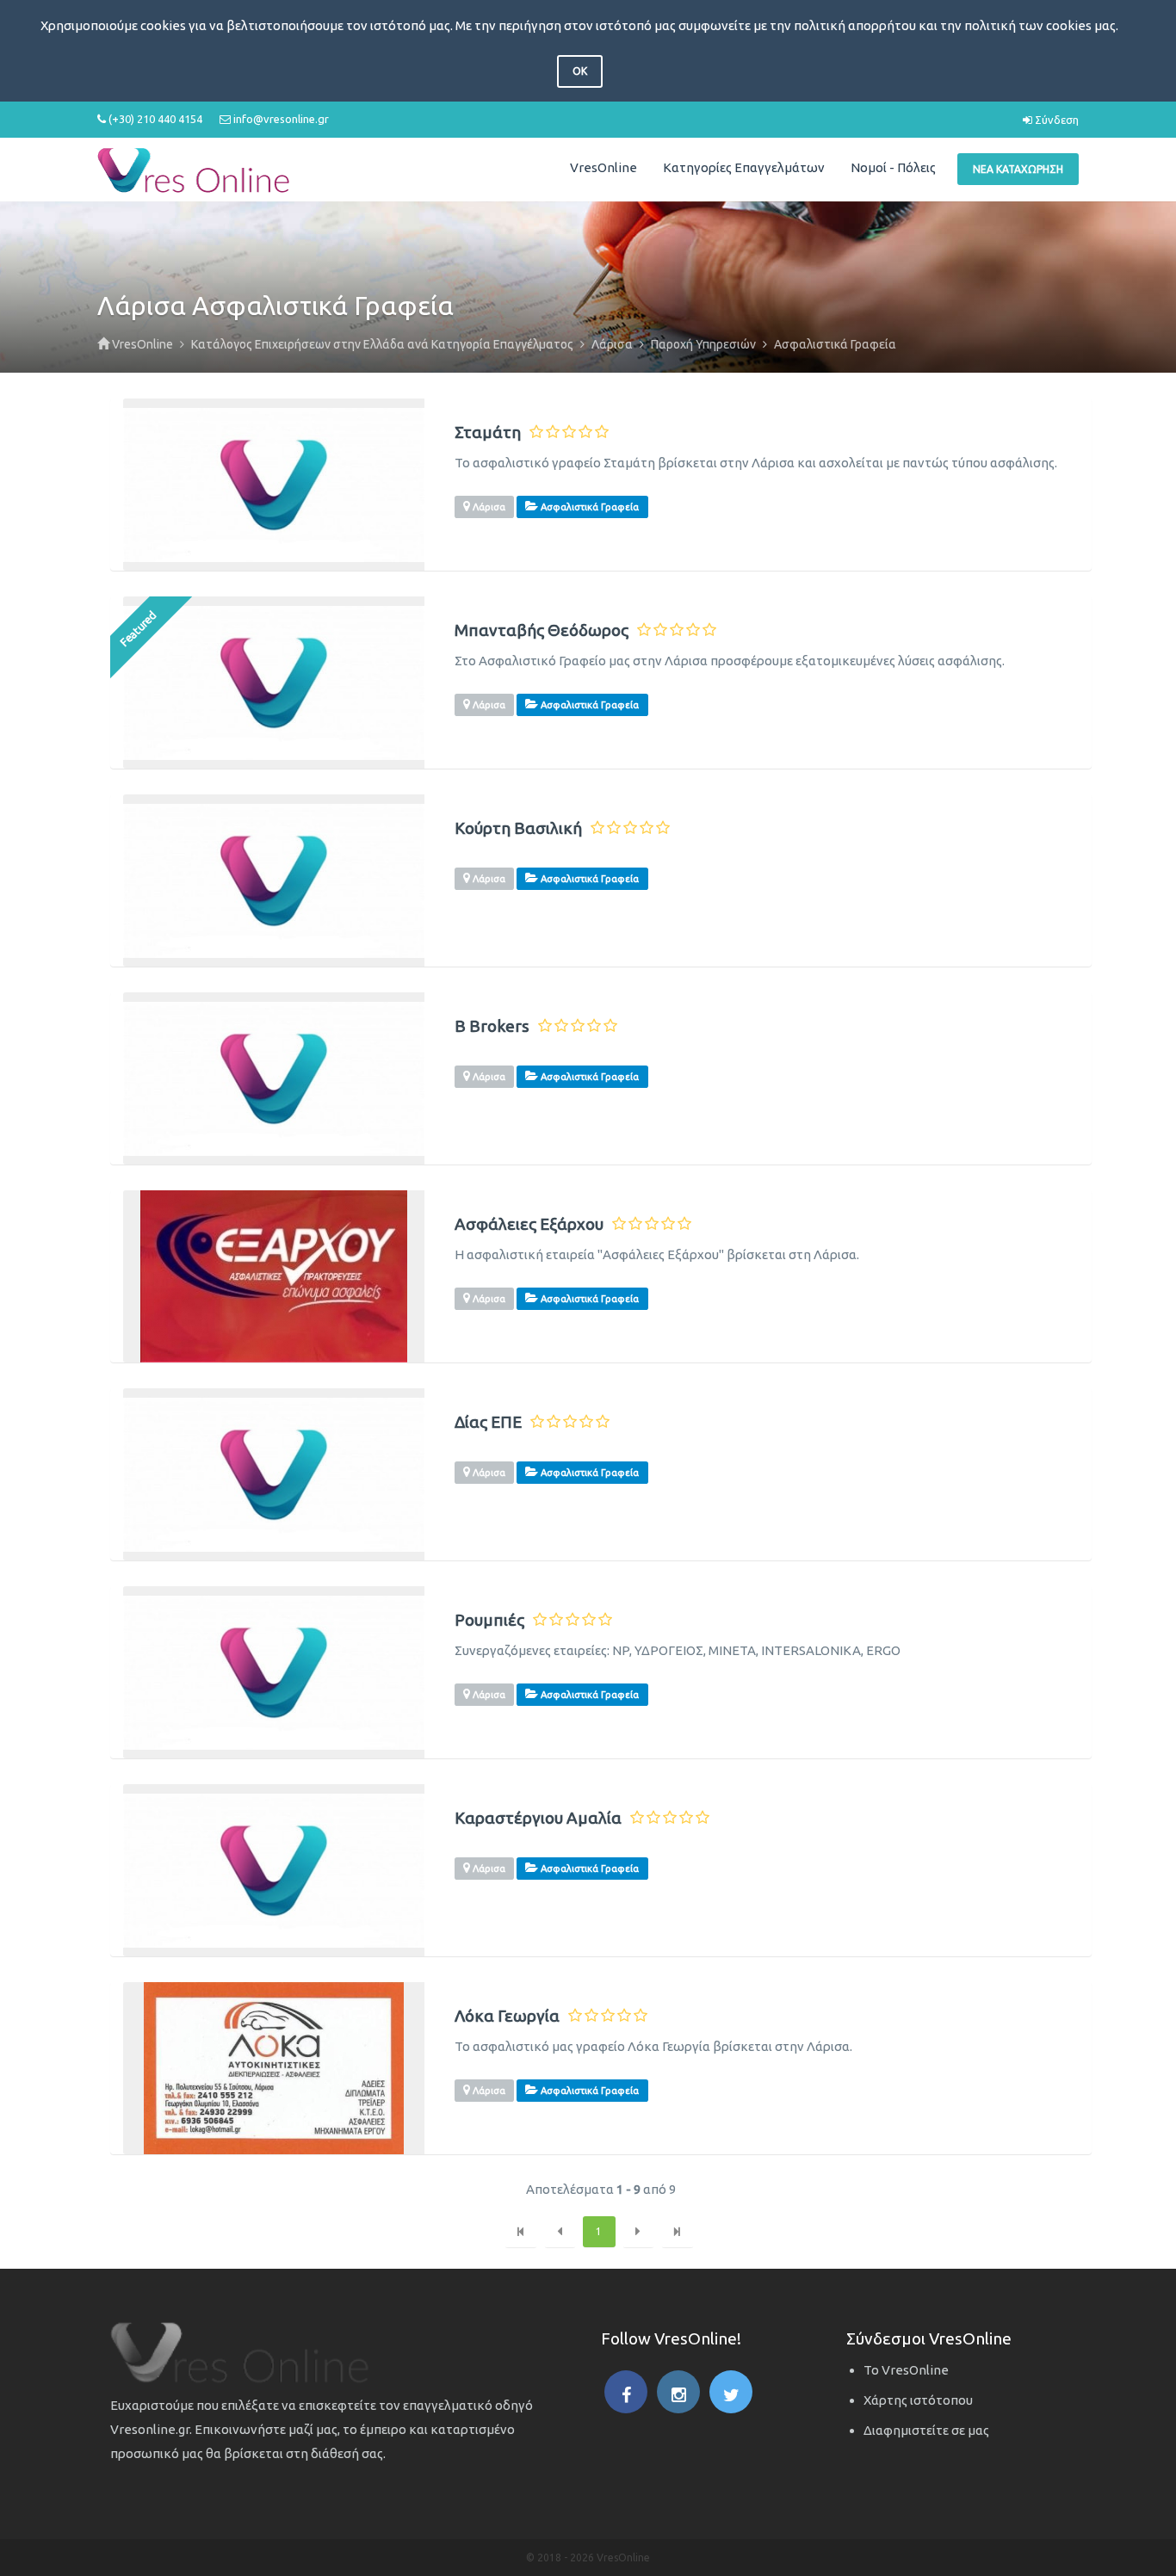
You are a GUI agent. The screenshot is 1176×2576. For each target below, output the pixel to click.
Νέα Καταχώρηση (1018, 169)
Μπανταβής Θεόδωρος (542, 630)
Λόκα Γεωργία (507, 2016)
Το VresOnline (906, 2370)
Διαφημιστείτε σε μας (926, 2430)
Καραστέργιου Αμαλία (538, 1818)
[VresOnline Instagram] (678, 2392)
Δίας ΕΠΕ (488, 1422)
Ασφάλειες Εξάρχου (529, 1224)
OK (580, 71)
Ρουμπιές (489, 1620)
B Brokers (492, 1026)
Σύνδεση (1055, 120)
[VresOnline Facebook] (626, 2392)
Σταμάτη (488, 432)
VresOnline (603, 167)
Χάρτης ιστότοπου (918, 2400)
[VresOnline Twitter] (731, 2392)
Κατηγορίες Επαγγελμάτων (744, 167)
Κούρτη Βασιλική (518, 828)
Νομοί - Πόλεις (893, 167)
